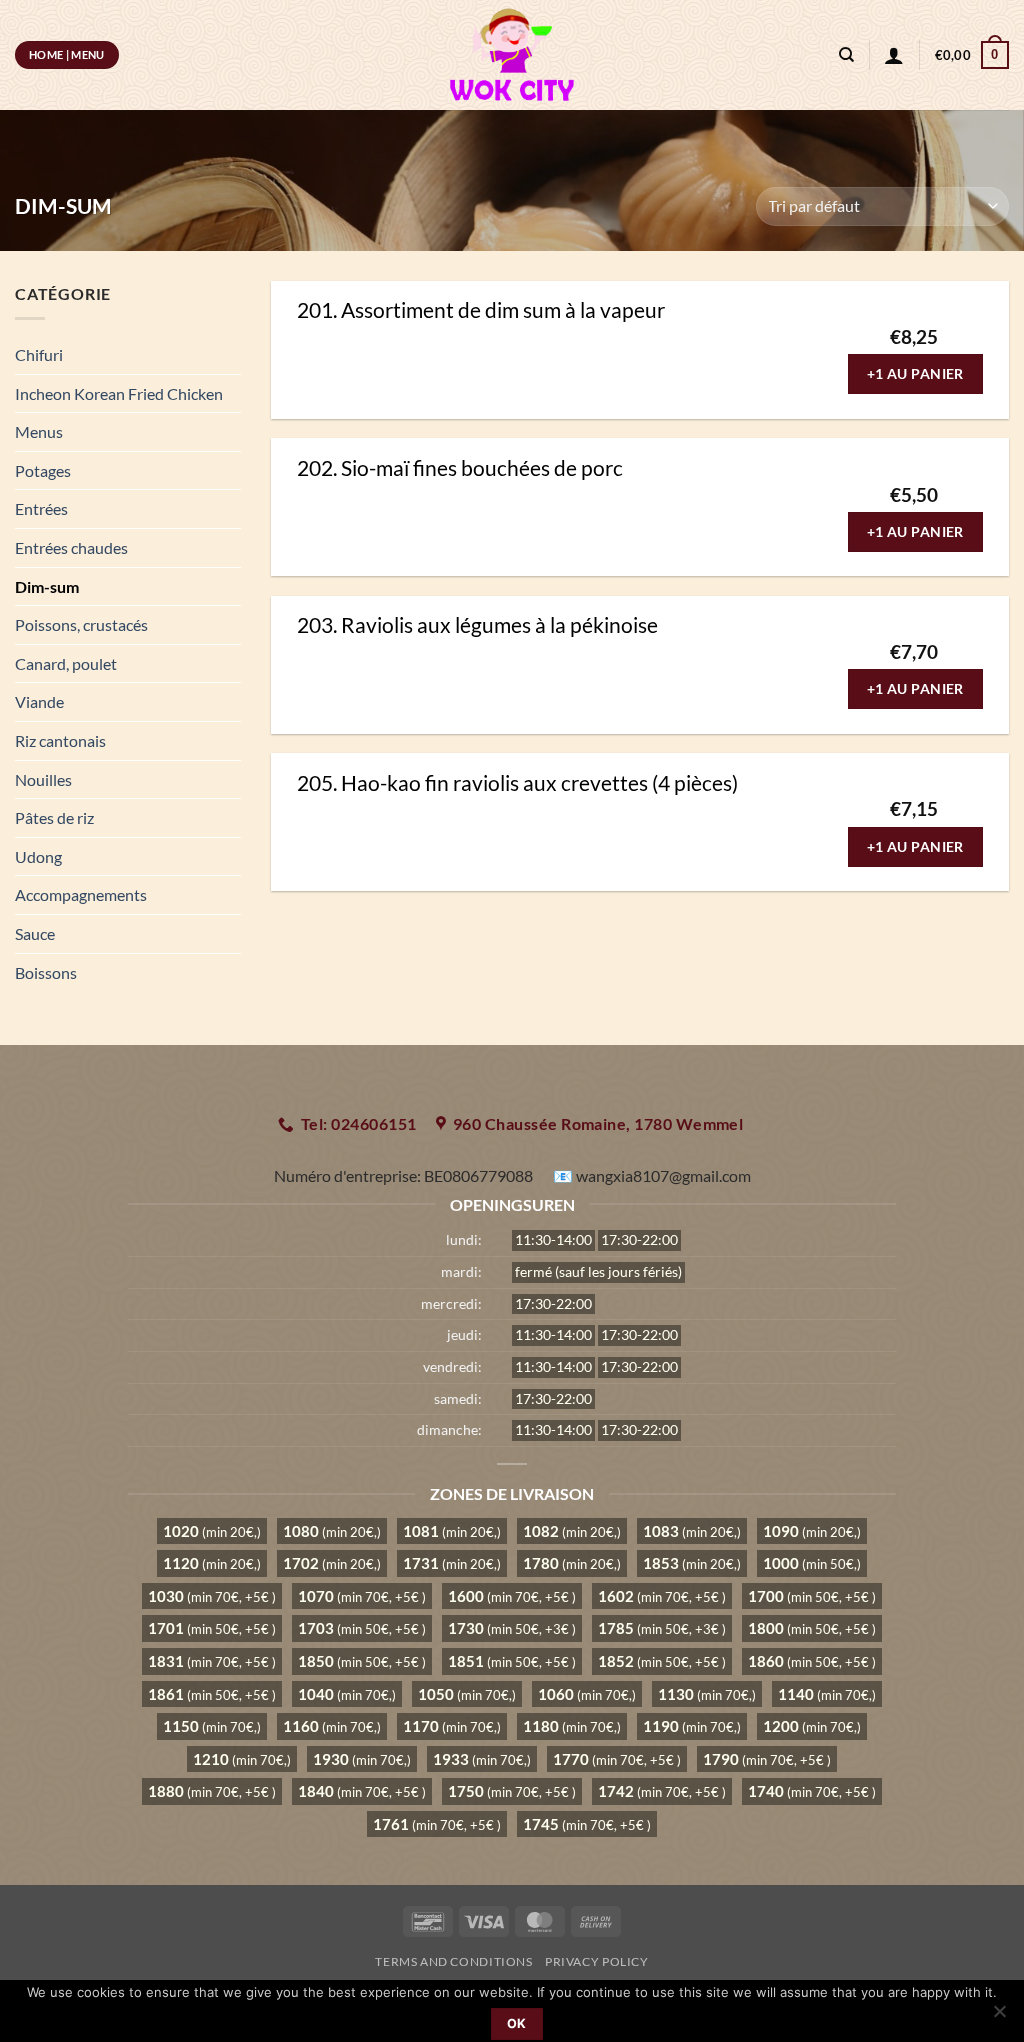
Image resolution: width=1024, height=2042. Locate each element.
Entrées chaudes (71, 547)
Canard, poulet (66, 663)
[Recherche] (846, 55)
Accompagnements (81, 894)
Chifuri (39, 354)
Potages (43, 470)
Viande (39, 701)
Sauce (35, 933)
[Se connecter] (894, 55)
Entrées (41, 508)
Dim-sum (47, 586)
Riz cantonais (60, 740)
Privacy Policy (597, 1961)
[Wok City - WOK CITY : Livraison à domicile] (512, 55)
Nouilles (43, 779)
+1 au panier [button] (915, 373)
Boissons (46, 972)
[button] (972, 55)
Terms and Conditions (453, 1961)
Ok (517, 2023)
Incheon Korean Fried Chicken (119, 393)
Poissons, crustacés (81, 624)
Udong (38, 856)
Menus (39, 431)
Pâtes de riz (54, 817)
